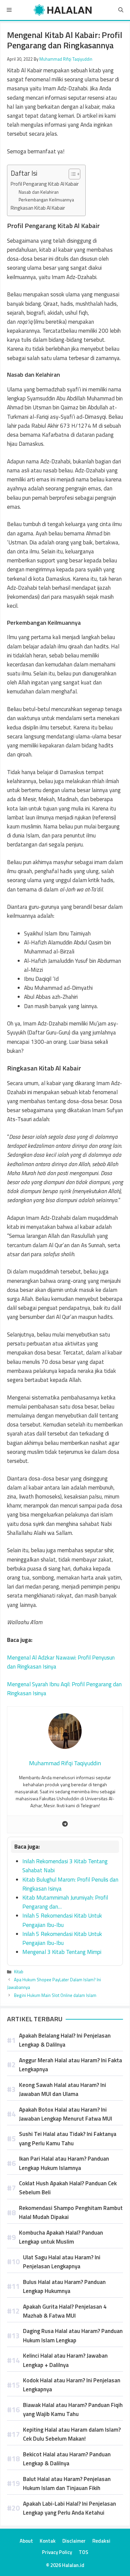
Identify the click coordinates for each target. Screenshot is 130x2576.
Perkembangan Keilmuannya (46, 200)
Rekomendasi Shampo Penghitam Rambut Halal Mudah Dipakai (71, 2212)
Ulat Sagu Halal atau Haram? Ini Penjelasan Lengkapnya (62, 2262)
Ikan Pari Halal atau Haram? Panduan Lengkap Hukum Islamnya (64, 2163)
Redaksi (101, 2541)
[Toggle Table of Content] (71, 174)
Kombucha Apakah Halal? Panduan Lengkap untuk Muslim (61, 2237)
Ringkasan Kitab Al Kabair (38, 208)
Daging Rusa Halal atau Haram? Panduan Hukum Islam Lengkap (73, 2335)
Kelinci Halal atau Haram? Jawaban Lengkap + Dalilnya (65, 2360)
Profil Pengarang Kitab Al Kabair (45, 184)
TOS (83, 2552)
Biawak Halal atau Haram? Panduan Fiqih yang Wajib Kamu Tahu (73, 2409)
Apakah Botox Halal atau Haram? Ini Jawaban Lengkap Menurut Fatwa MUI (65, 2114)
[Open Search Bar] (121, 10)
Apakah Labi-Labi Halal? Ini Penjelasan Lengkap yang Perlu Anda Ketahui (69, 2508)
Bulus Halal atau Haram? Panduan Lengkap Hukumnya (64, 2286)
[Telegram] (65, 1824)
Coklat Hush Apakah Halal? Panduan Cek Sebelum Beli (68, 2188)
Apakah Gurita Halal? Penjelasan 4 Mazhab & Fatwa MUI (65, 2311)
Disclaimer (74, 2541)
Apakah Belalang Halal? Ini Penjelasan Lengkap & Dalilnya (65, 2040)
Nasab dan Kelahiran (39, 192)
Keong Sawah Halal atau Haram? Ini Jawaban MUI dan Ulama (62, 2089)
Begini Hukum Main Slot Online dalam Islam (55, 1995)
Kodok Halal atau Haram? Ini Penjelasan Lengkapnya (72, 2385)
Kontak (48, 2541)
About (26, 2541)
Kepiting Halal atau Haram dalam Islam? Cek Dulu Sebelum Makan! (72, 2434)
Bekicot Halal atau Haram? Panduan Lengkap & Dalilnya (67, 2459)
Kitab (19, 1972)
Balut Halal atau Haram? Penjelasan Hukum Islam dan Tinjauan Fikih (67, 2483)
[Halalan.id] (63, 10)
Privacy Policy (57, 2552)
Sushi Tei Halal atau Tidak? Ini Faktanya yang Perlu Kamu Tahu (68, 2138)
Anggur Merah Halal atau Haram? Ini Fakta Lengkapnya (70, 2065)
